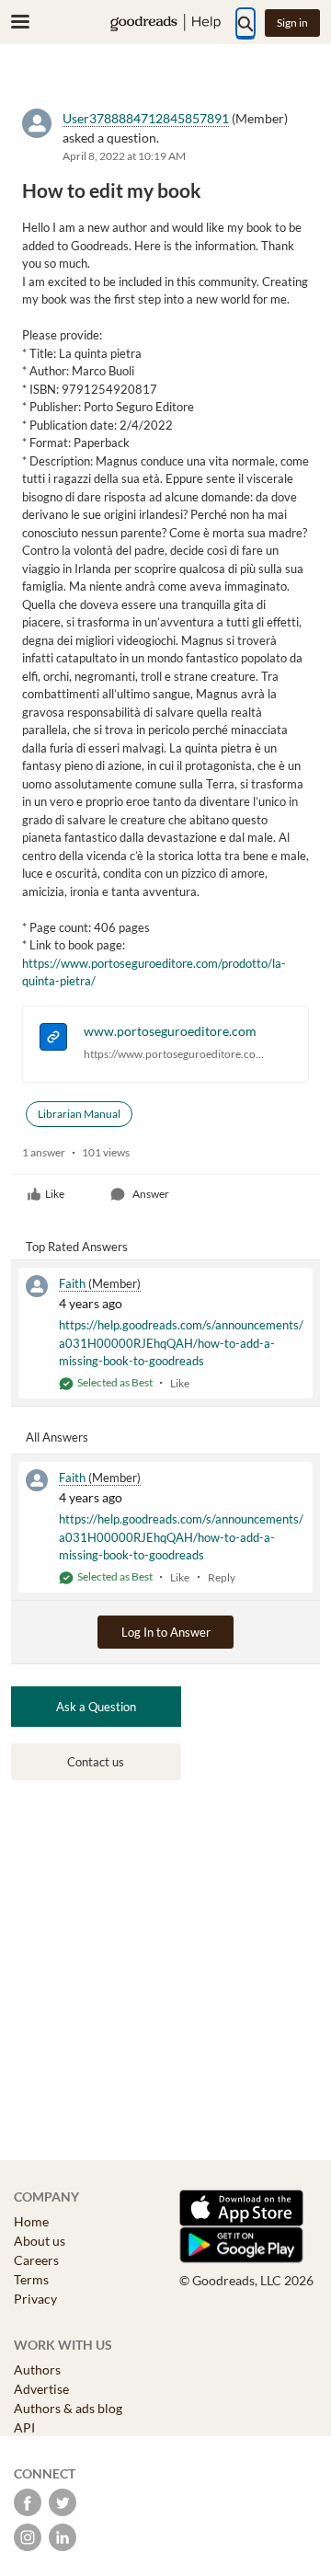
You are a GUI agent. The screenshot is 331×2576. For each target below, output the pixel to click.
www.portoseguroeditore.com (170, 1031)
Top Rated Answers (77, 1247)
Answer (151, 1194)
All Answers (57, 1437)
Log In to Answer (166, 1632)
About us (40, 2241)
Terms (31, 2279)
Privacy (35, 2299)
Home (31, 2221)
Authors (37, 2369)
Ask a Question (96, 1707)
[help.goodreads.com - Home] (165, 23)
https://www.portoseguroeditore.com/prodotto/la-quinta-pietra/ (178, 1054)
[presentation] (53, 1039)
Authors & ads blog (68, 2408)
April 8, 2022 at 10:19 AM (124, 156)
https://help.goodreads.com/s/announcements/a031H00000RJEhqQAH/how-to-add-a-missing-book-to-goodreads (181, 1343)
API (24, 2427)
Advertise (41, 2389)
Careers (36, 2260)
